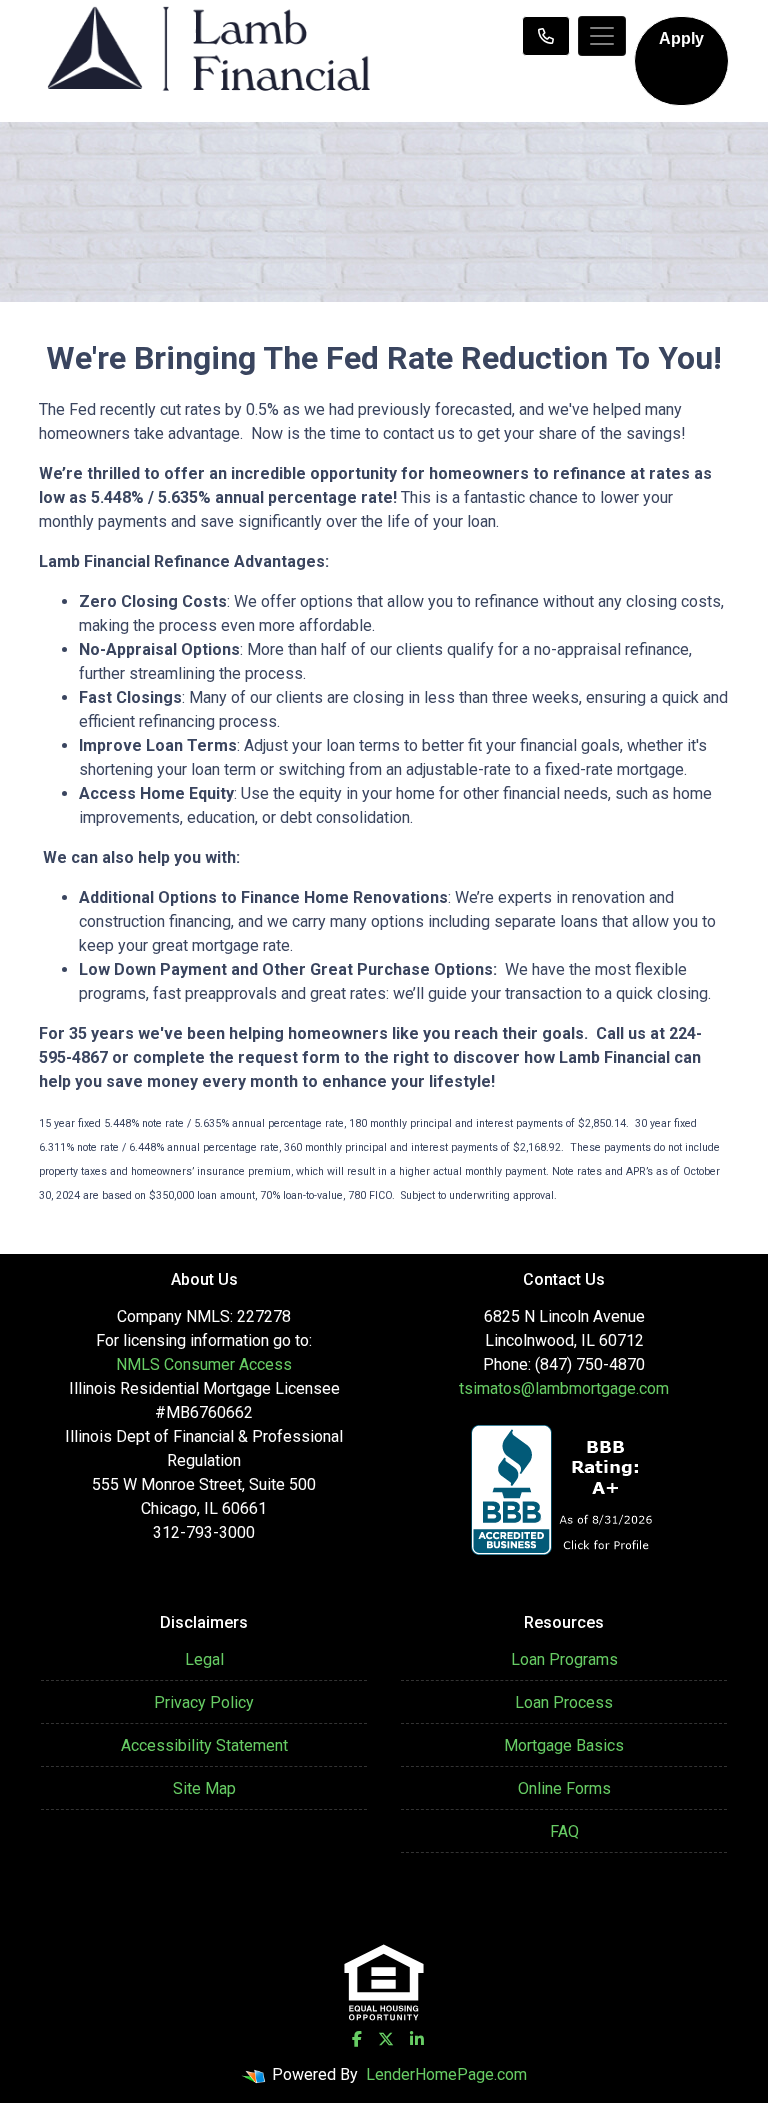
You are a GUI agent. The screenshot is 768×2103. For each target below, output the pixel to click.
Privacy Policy (204, 1702)
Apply (681, 38)
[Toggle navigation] (602, 36)
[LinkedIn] (417, 2039)
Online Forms (564, 1788)
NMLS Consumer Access (204, 1364)
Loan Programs (564, 1659)
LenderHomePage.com (446, 2074)
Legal (204, 1659)
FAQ (564, 1831)
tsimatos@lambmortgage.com (564, 1388)
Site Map (204, 1788)
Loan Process (564, 1702)
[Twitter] (386, 2039)
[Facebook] (357, 2039)
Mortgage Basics (564, 1745)
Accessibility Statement (204, 1745)
